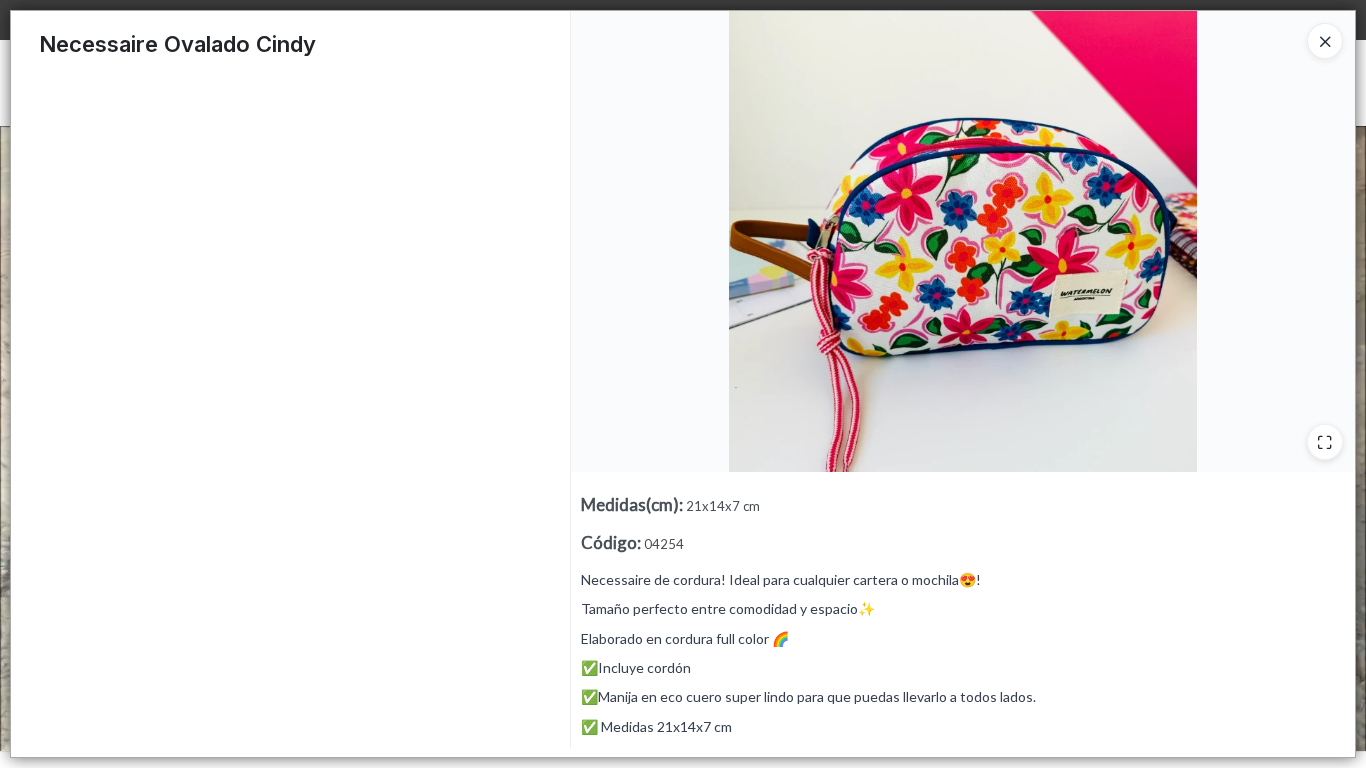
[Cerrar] (1325, 41)
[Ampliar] (1325, 442)
